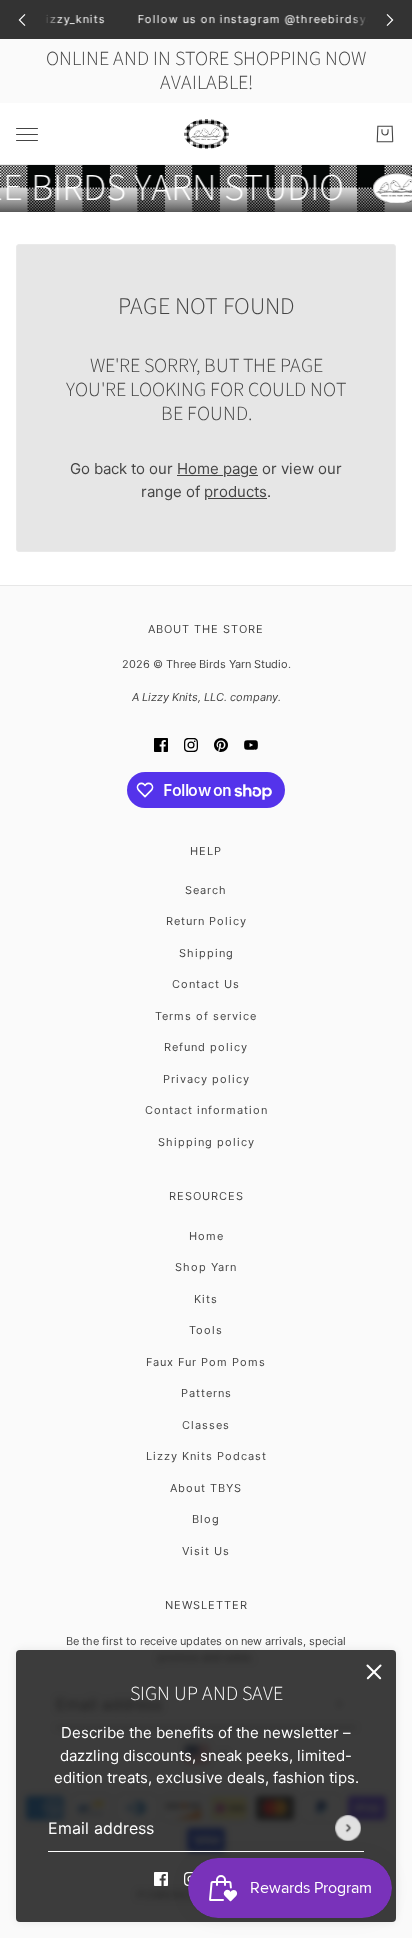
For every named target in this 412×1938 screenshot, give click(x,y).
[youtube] (251, 745)
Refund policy (206, 1047)
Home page (217, 468)
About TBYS (206, 1488)
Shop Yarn (206, 1267)
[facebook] (161, 1879)
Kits (206, 1299)
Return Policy (206, 921)
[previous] (22, 19)
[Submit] (348, 1828)
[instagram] (191, 745)
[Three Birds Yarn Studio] (206, 134)
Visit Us (206, 1551)
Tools (206, 1330)
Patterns (206, 1393)
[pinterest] (221, 745)
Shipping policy (206, 1142)
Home (206, 1236)
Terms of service (206, 1016)
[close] (374, 1672)
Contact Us (206, 984)
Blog (206, 1519)
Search (206, 890)
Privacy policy (206, 1079)
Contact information (206, 1110)
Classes (206, 1425)
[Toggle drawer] (27, 133)
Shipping (206, 953)
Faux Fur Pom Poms (206, 1362)
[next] (390, 19)
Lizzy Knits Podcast (206, 1456)
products (235, 491)
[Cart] (385, 134)
